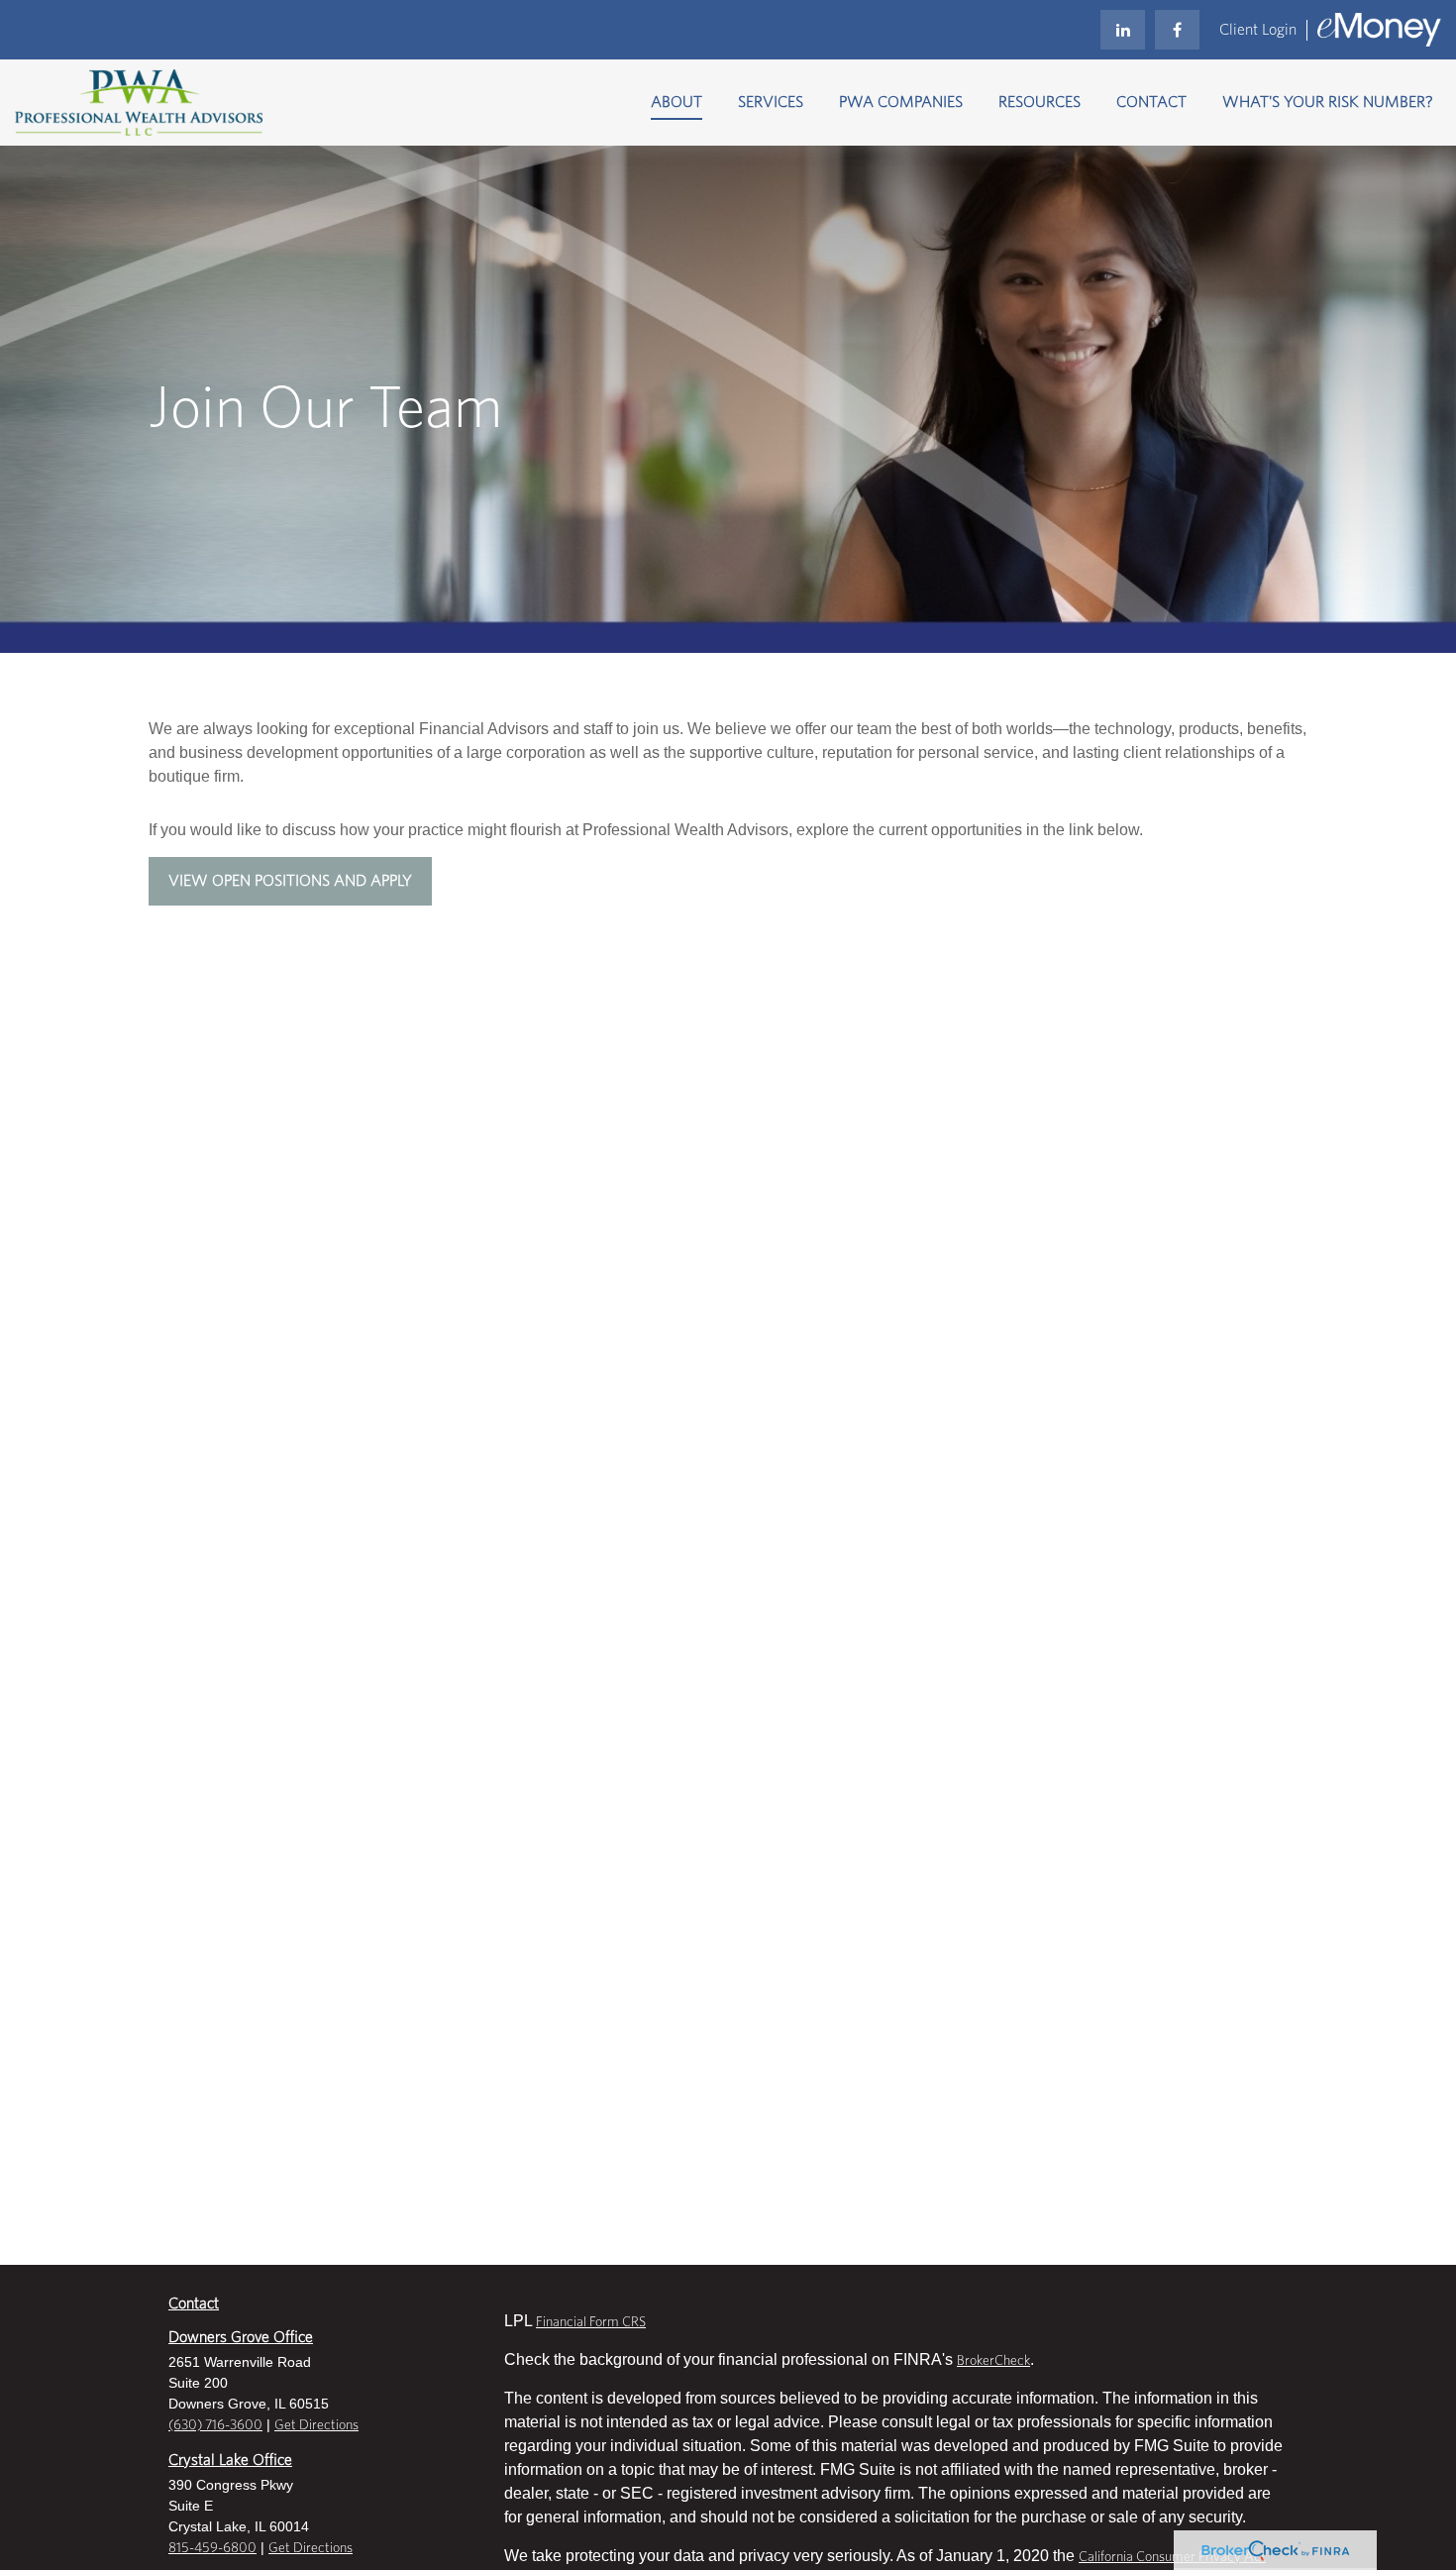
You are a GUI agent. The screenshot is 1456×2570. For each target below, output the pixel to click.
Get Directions (316, 2425)
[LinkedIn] (1123, 30)
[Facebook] (1177, 30)
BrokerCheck (993, 2361)
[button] (676, 102)
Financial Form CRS (591, 2322)
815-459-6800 (212, 2548)
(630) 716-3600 (215, 2425)
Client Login (1258, 30)
